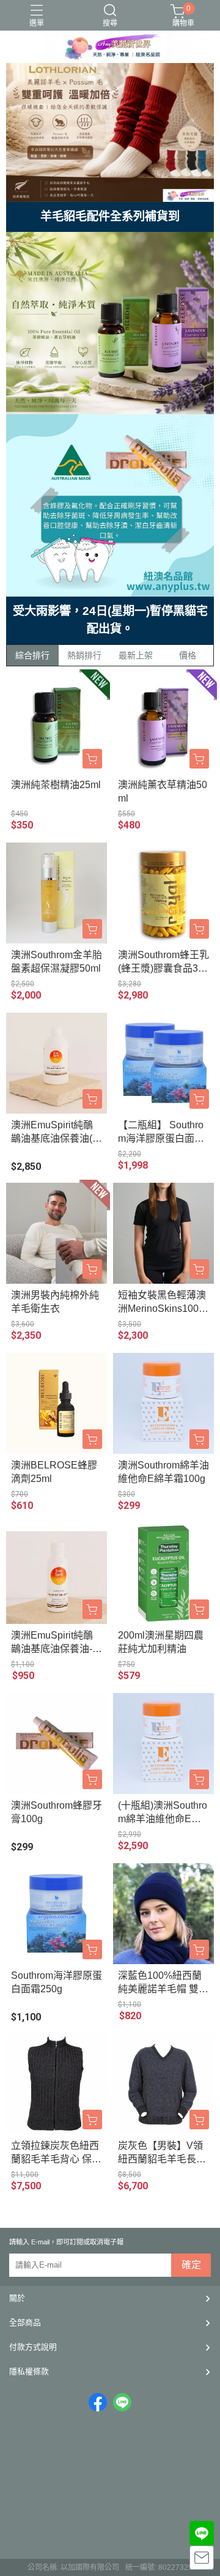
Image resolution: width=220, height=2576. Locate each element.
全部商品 (25, 2322)
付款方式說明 (33, 2347)
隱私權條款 (29, 2371)
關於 (17, 2298)
